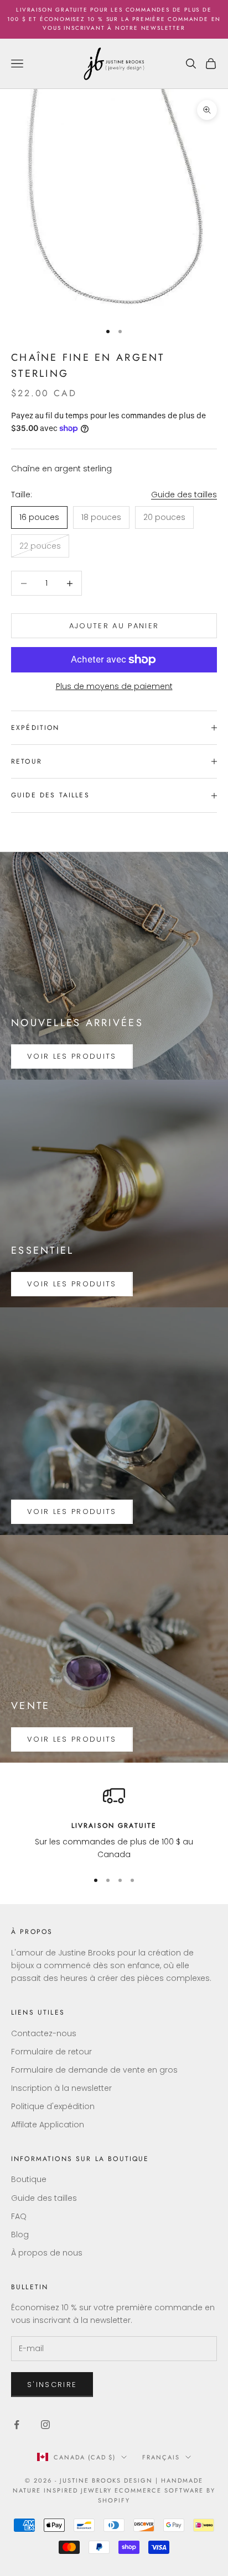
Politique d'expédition (53, 2106)
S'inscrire (52, 2385)
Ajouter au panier (114, 626)
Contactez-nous (44, 2033)
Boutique (29, 2179)
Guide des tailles (184, 495)
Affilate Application (48, 2125)
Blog (20, 2235)
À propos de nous (47, 2253)
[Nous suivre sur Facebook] (17, 2425)
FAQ (19, 2216)
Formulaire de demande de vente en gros (94, 2070)
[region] (114, 1823)
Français (161, 2457)
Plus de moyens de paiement (114, 686)
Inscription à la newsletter (61, 2088)
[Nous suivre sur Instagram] (45, 2425)
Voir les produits (72, 1056)
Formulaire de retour (51, 2052)
